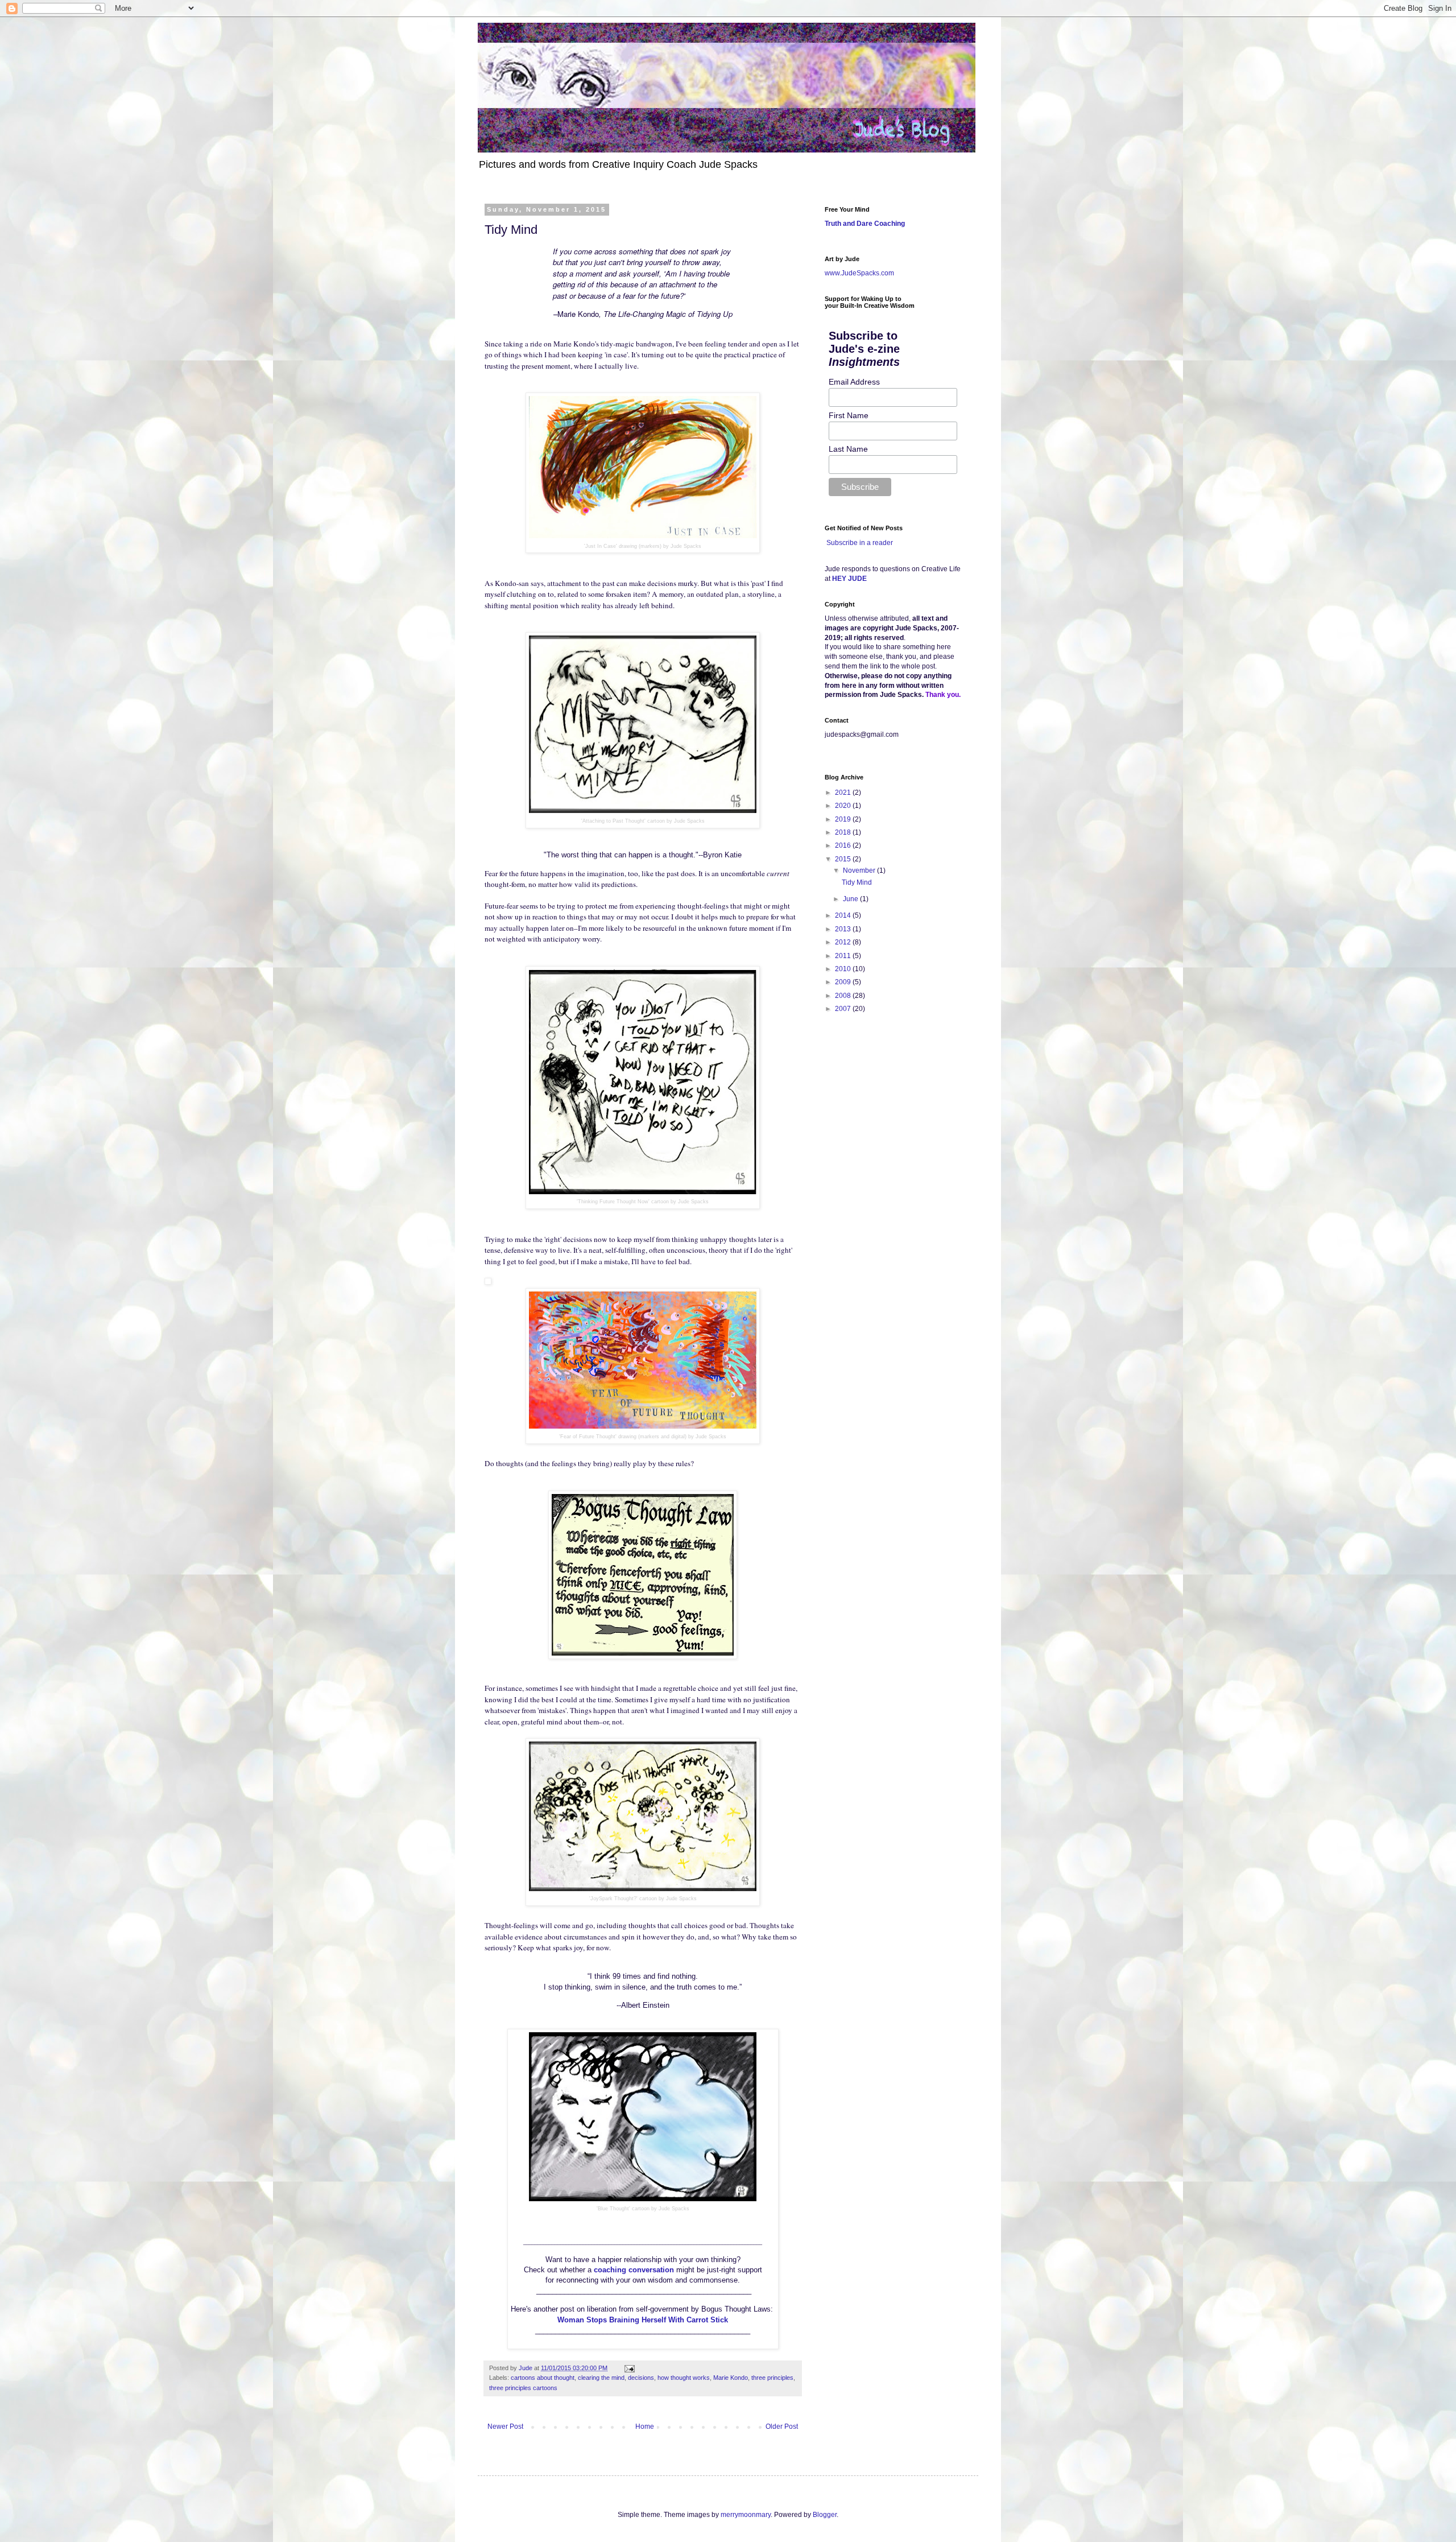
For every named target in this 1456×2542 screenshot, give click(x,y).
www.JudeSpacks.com (859, 273)
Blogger (825, 2515)
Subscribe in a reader (860, 543)
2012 (844, 942)
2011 (844, 956)
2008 (844, 996)
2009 (844, 982)
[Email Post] (629, 2368)
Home (645, 2427)
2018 (844, 832)
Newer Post (505, 2427)
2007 (844, 1009)
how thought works (684, 2378)
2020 (844, 806)
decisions (641, 2378)
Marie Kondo (731, 2378)
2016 (844, 845)
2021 (844, 793)
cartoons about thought (543, 2378)
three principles (772, 2378)
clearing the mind (601, 2378)
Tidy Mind (857, 882)
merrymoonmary (746, 2515)
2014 (844, 915)
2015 (844, 859)
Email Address (854, 382)
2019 (844, 819)
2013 (844, 929)
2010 (844, 969)
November (860, 870)
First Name (849, 415)
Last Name (848, 449)
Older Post (782, 2427)
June (851, 899)
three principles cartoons (523, 2388)
